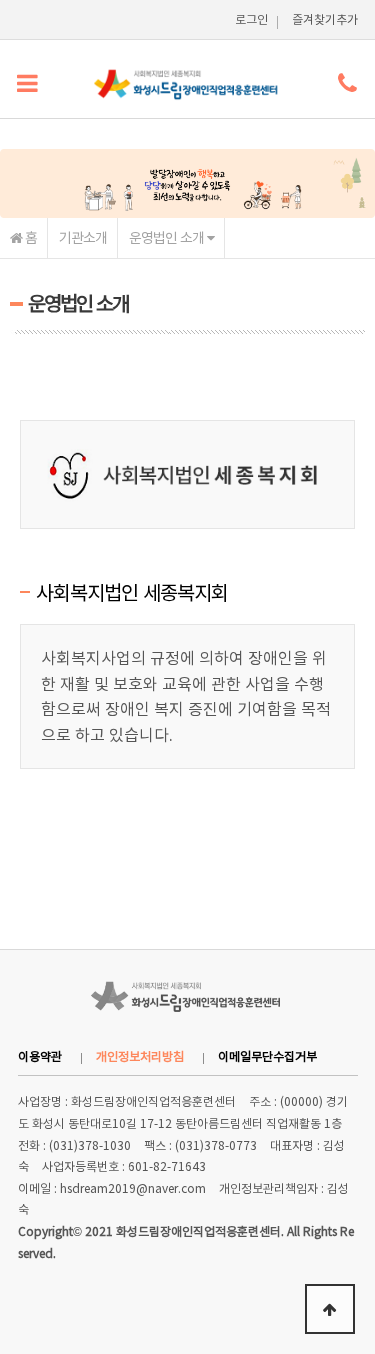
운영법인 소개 (168, 237)
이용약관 (40, 1056)
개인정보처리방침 (140, 1056)
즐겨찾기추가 (325, 19)
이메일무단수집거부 (267, 1056)
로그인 (251, 19)
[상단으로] (330, 1309)
